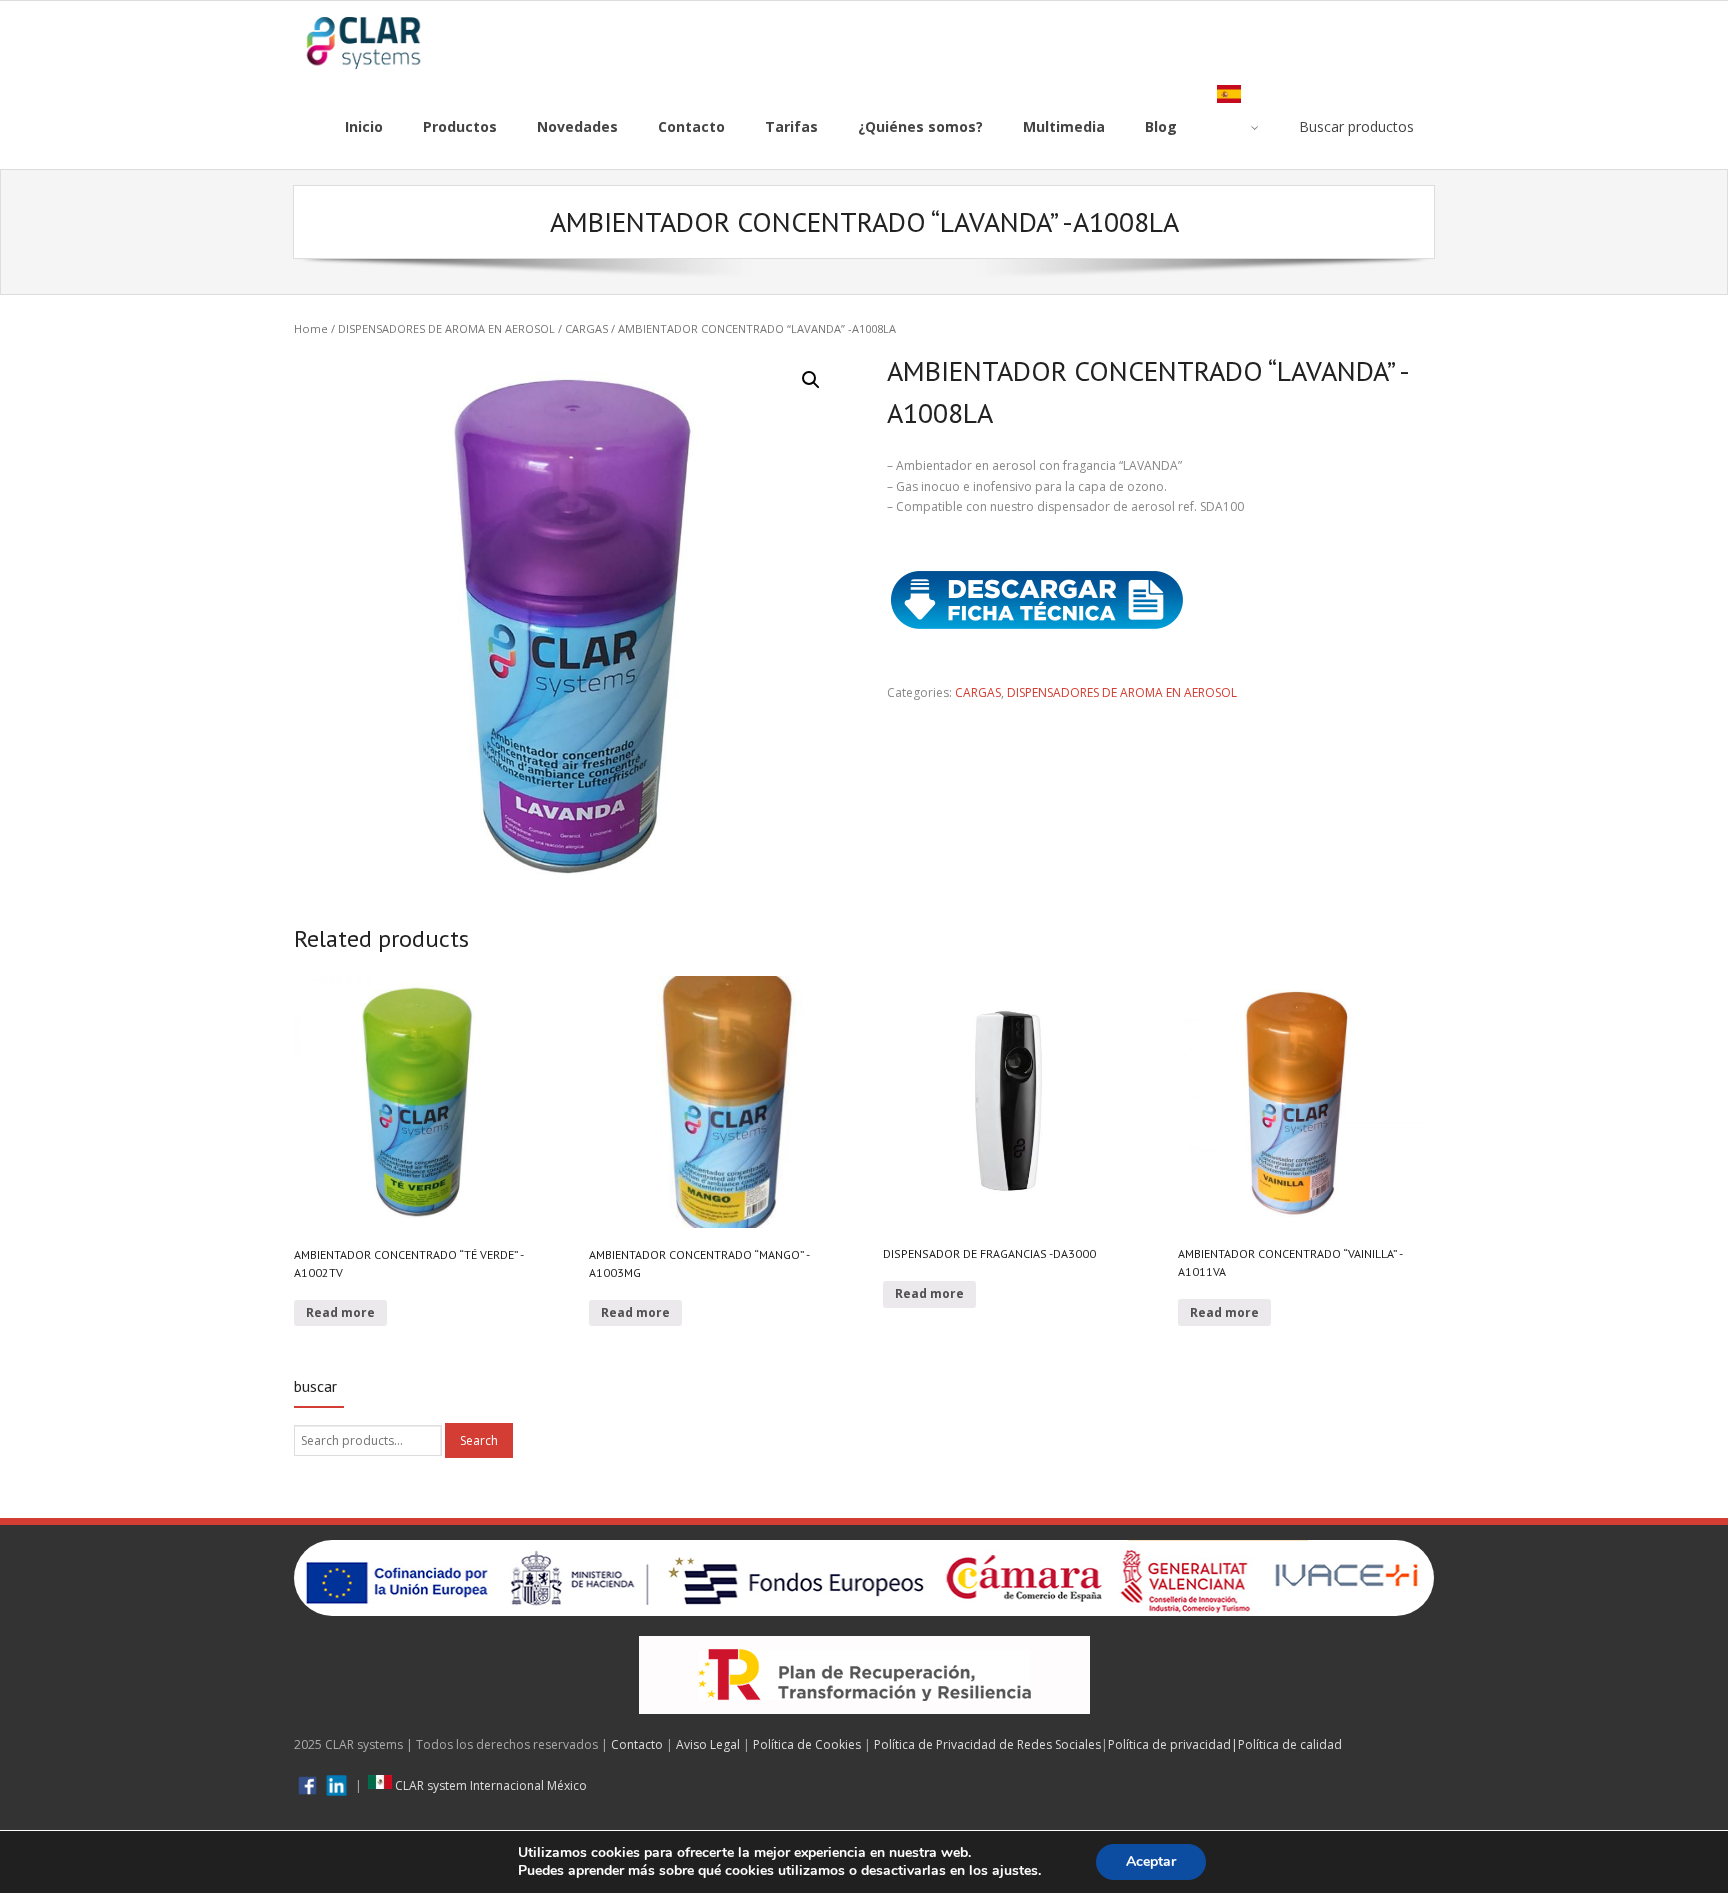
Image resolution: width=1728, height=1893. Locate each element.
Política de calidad (1290, 1744)
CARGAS (586, 328)
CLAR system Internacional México (489, 1785)
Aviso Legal (708, 1744)
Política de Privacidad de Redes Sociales (987, 1744)
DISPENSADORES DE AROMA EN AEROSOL (446, 328)
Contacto (637, 1744)
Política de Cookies (807, 1744)
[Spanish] (1238, 127)
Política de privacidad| (1173, 1744)
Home (311, 328)
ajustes (1015, 1871)
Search (479, 1440)
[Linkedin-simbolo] (336, 1785)
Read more (340, 1312)
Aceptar (1151, 1861)
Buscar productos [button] (1356, 126)
